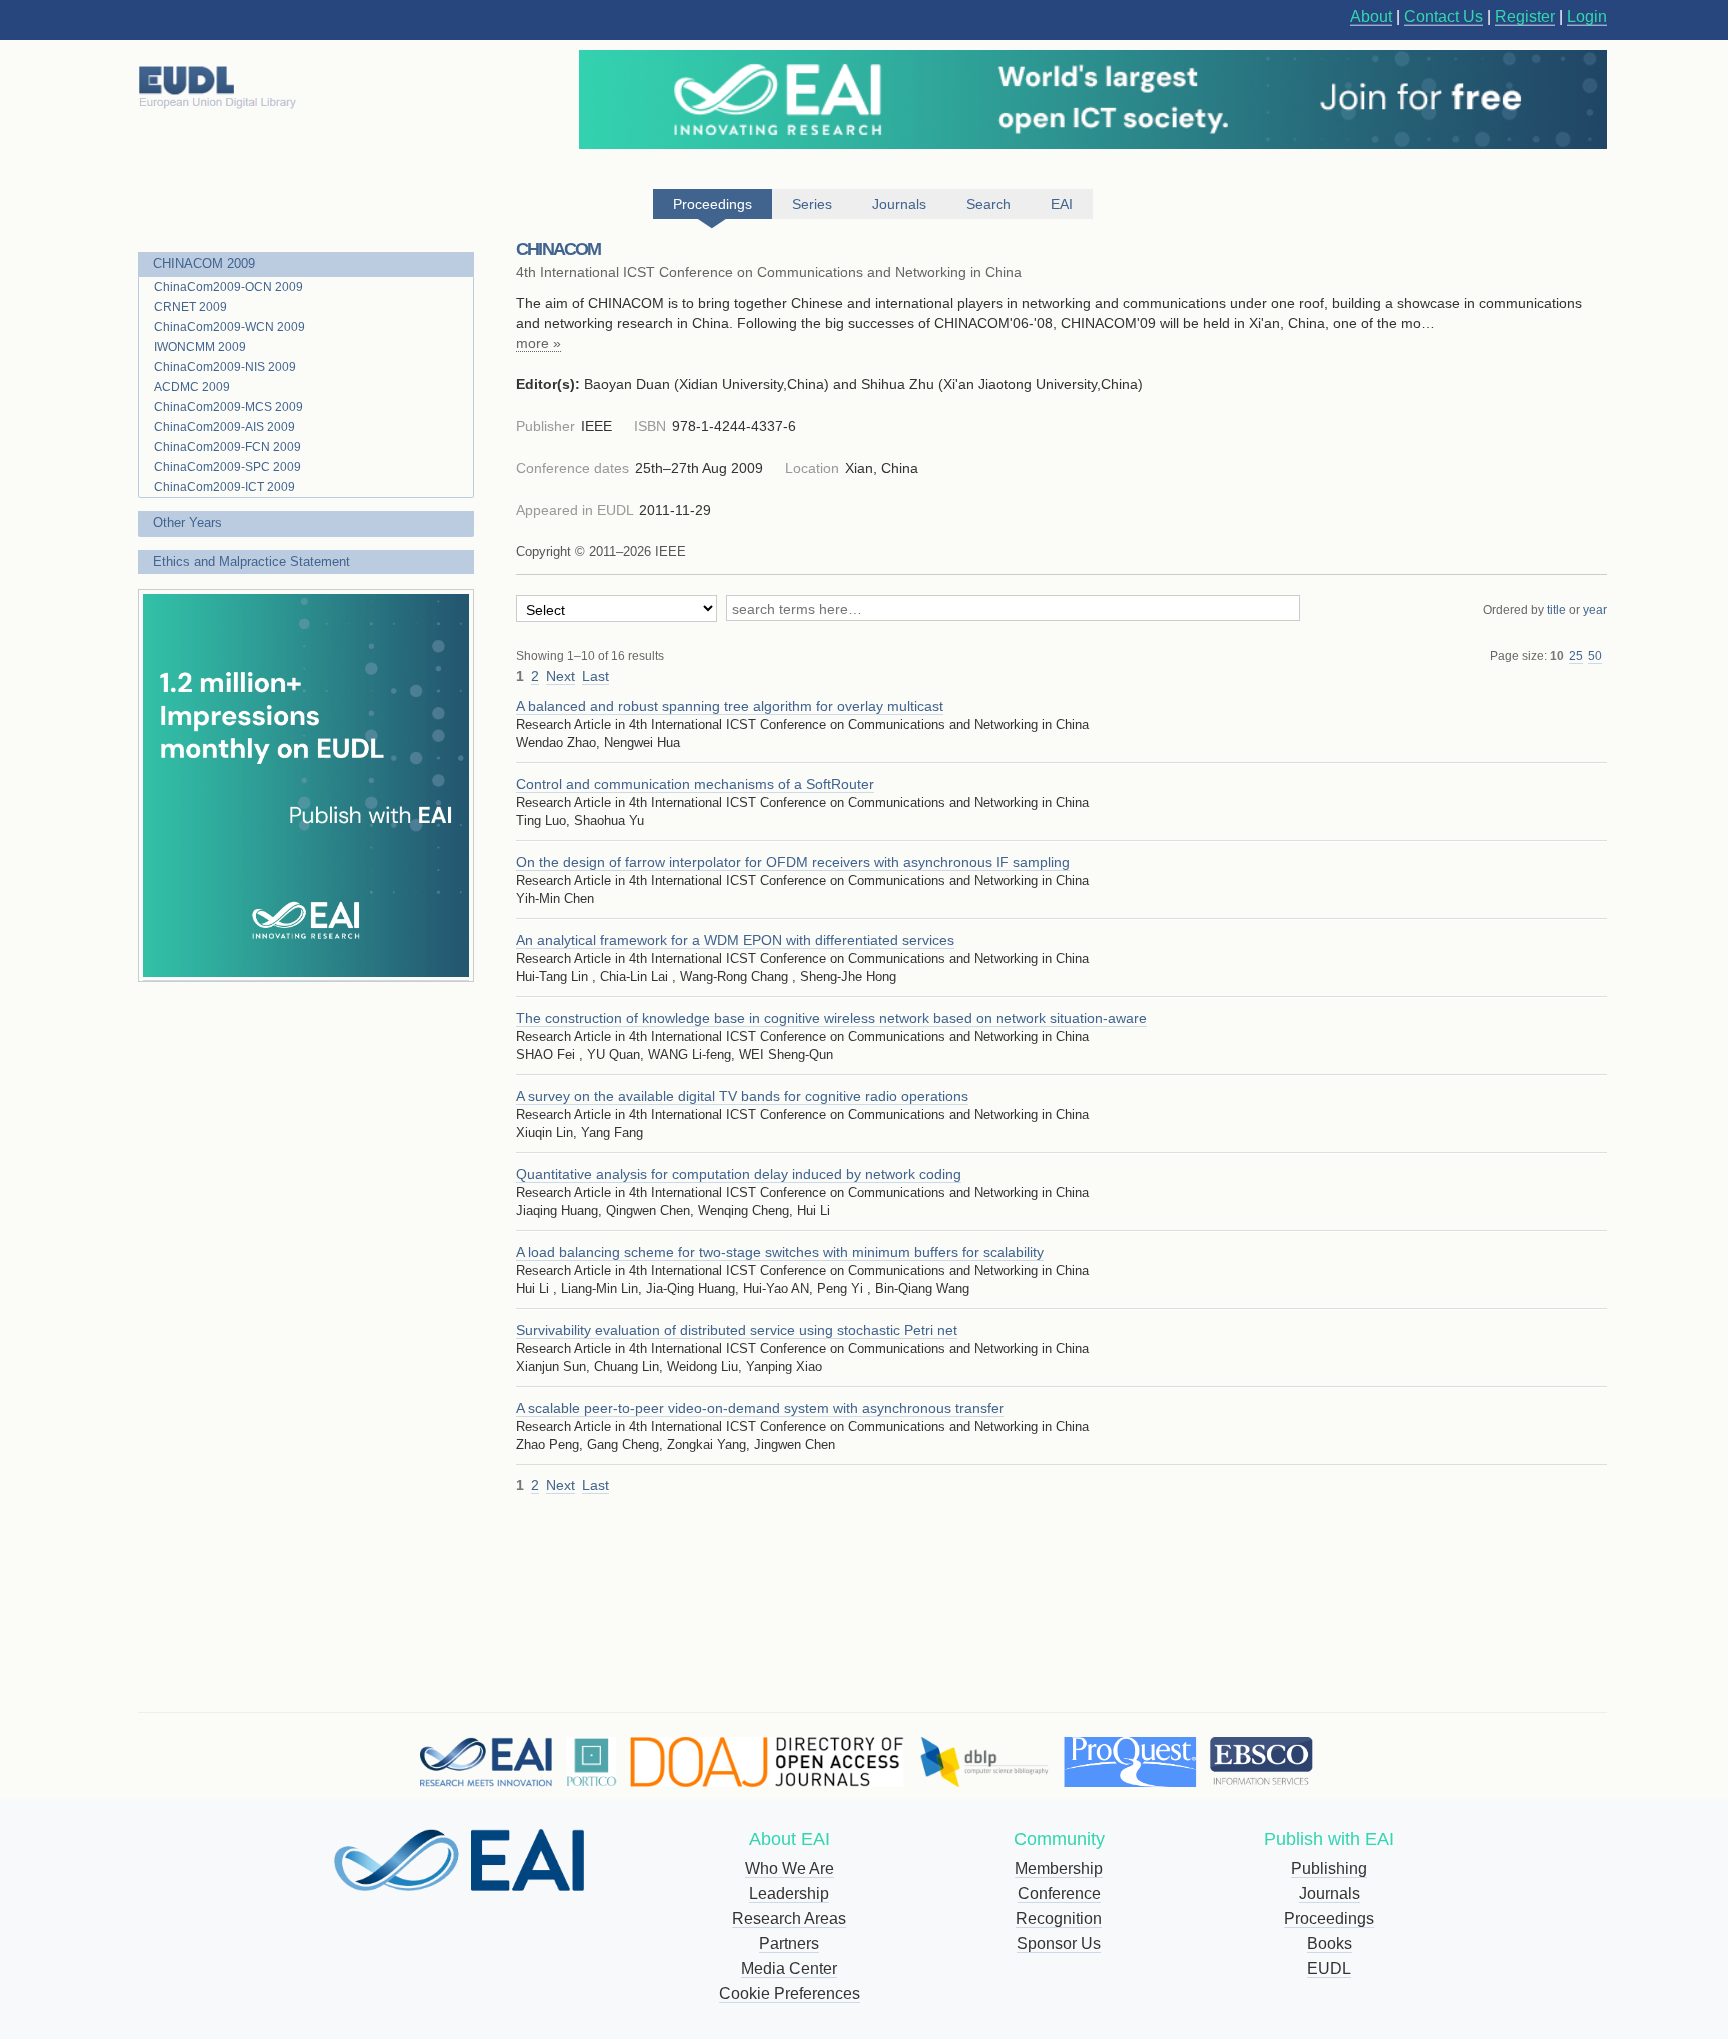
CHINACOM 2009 (204, 263)
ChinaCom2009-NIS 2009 (225, 367)
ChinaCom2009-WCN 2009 (229, 327)
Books (1329, 1943)
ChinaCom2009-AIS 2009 (224, 427)
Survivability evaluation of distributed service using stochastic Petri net (736, 1330)
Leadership (789, 1893)
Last (595, 676)
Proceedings (1329, 1918)
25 (1576, 656)
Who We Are (789, 1868)
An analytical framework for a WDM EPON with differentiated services (735, 940)
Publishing (1329, 1868)
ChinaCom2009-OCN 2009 (228, 287)
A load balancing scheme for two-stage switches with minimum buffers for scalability (780, 1252)
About (1371, 16)
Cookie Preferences (789, 1993)
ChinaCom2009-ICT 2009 (224, 487)
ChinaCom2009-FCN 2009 (227, 447)
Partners (789, 1943)
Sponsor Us (1059, 1943)
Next (560, 676)
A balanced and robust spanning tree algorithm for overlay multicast (729, 706)
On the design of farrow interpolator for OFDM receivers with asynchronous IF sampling (793, 862)
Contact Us (1443, 16)
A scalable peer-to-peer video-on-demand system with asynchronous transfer (760, 1408)
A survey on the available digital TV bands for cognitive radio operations (742, 1096)
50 (1595, 656)
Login (1587, 16)
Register (1525, 16)
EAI (1062, 204)
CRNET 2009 (190, 307)
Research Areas (789, 1918)
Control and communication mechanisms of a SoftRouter (695, 784)
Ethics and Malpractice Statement (251, 561)
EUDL (1329, 1968)
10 (1557, 656)
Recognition (1059, 1918)
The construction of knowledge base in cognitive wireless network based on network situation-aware (831, 1018)
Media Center (789, 1968)
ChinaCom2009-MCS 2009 (228, 407)
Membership (1059, 1868)
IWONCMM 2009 (200, 347)
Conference (1059, 1893)
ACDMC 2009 (192, 387)
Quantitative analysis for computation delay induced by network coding (738, 1174)
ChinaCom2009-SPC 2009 (227, 467)
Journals (1329, 1893)
